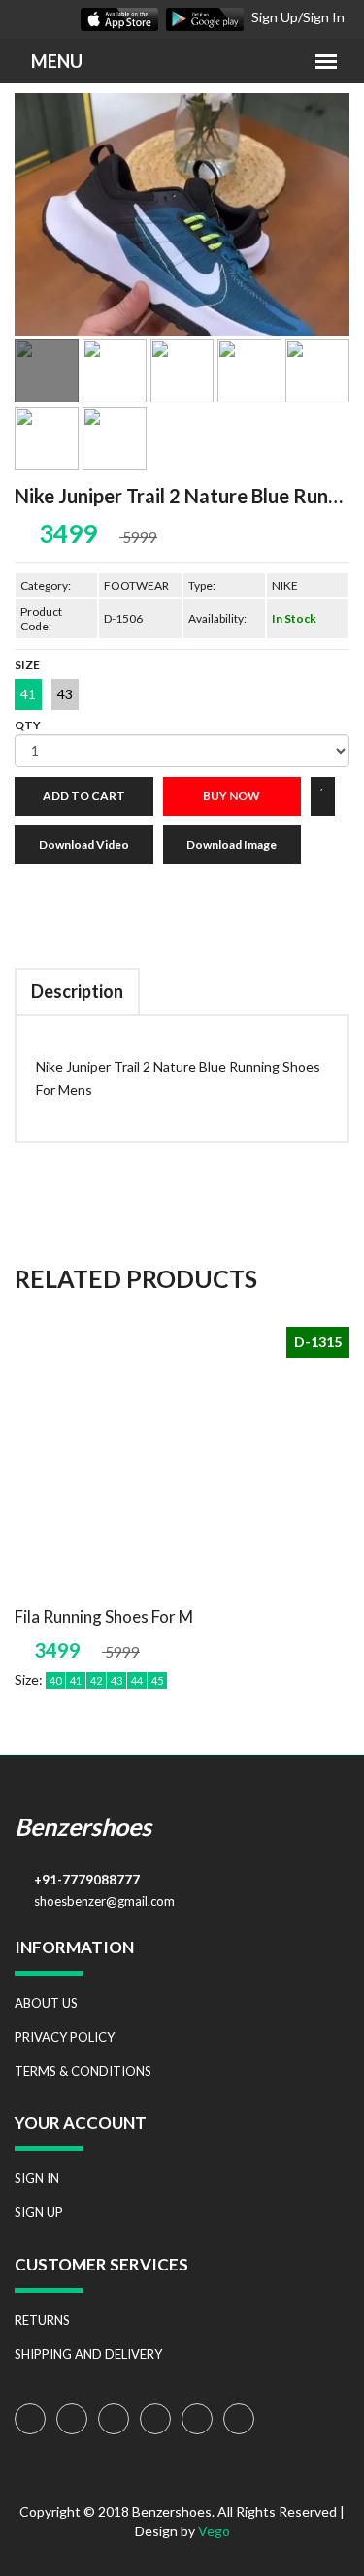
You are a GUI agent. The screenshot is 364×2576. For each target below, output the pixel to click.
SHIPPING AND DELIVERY (88, 2354)
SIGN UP (39, 2212)
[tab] (47, 371)
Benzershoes (83, 1826)
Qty (28, 725)
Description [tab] (77, 991)
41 (28, 694)
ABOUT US (46, 2003)
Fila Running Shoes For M (104, 1616)
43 (65, 694)
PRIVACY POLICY (65, 2037)
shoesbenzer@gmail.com (104, 1901)
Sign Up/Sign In (298, 17)
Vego (214, 2531)
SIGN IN (37, 2178)
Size (27, 665)
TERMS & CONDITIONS (83, 2071)
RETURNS (42, 2320)
